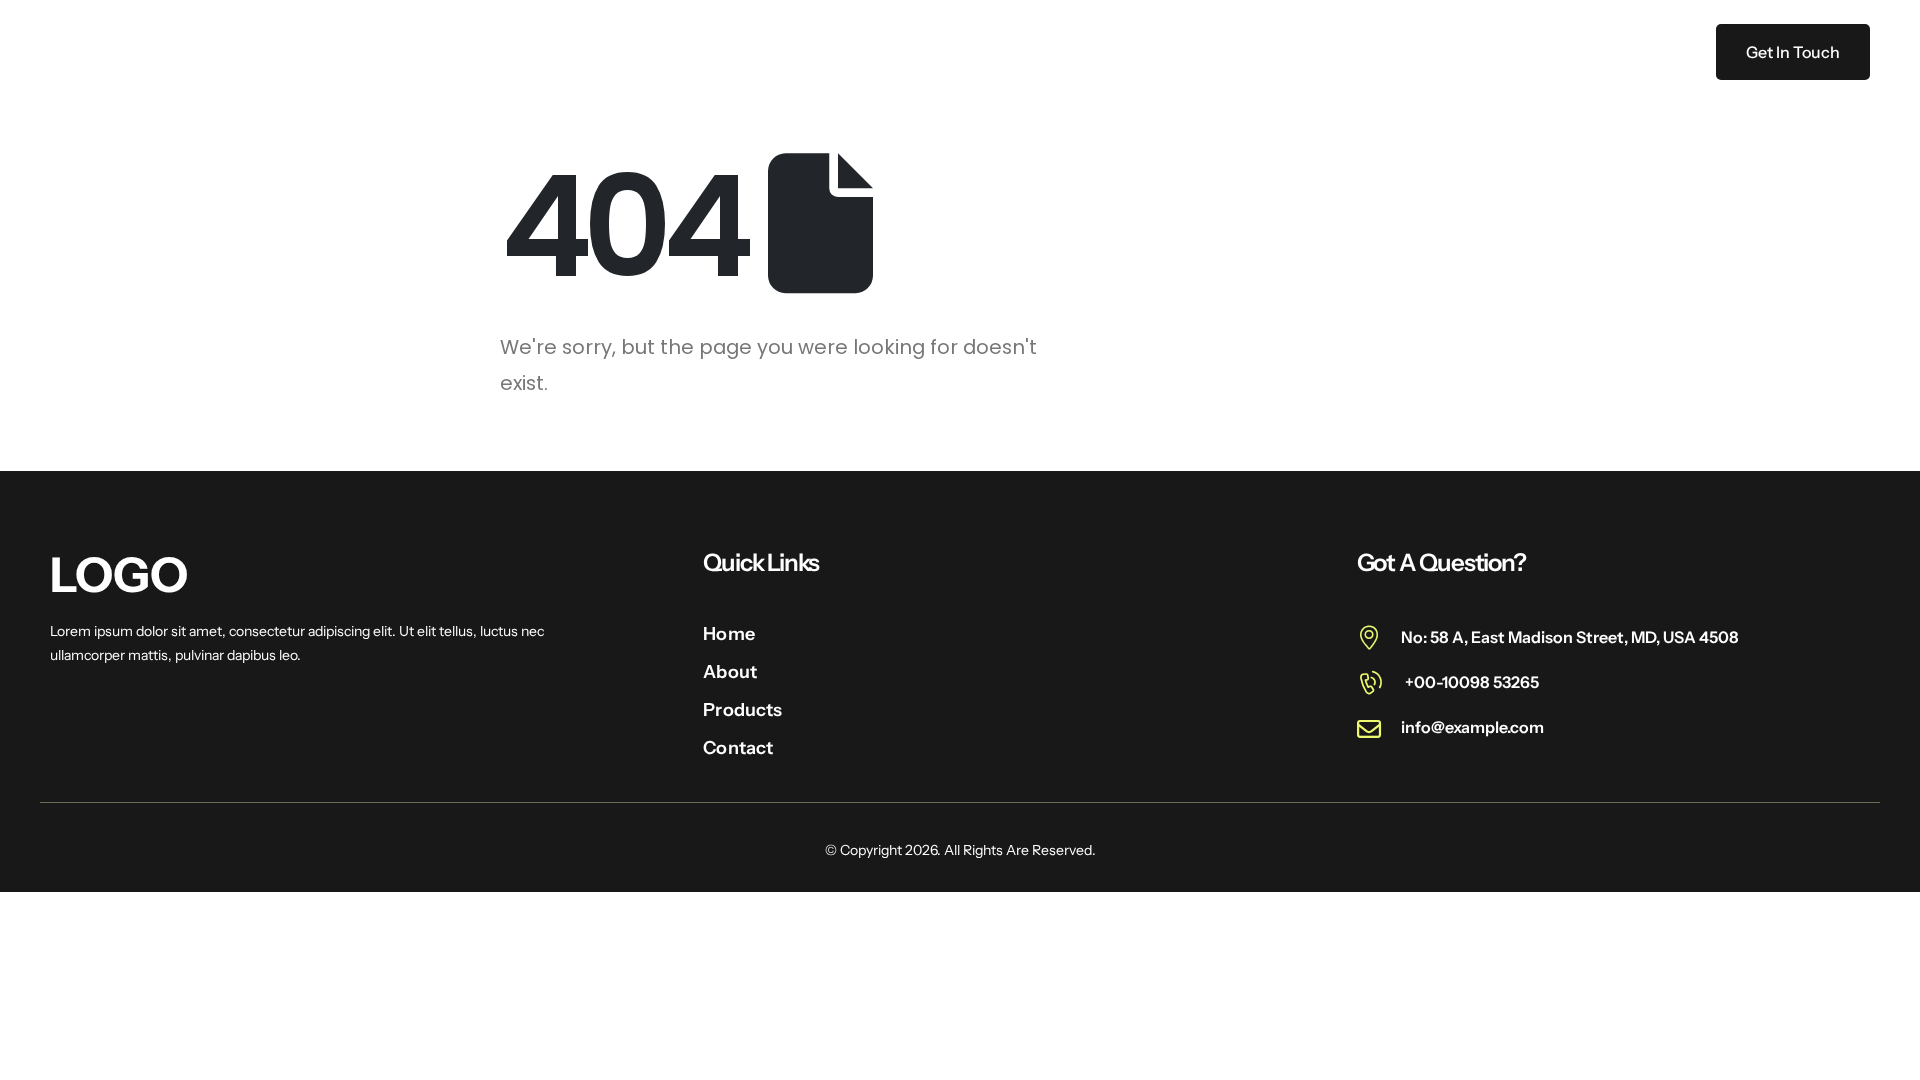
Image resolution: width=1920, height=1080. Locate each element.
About (770, 52)
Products (871, 52)
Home (681, 52)
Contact (980, 52)
